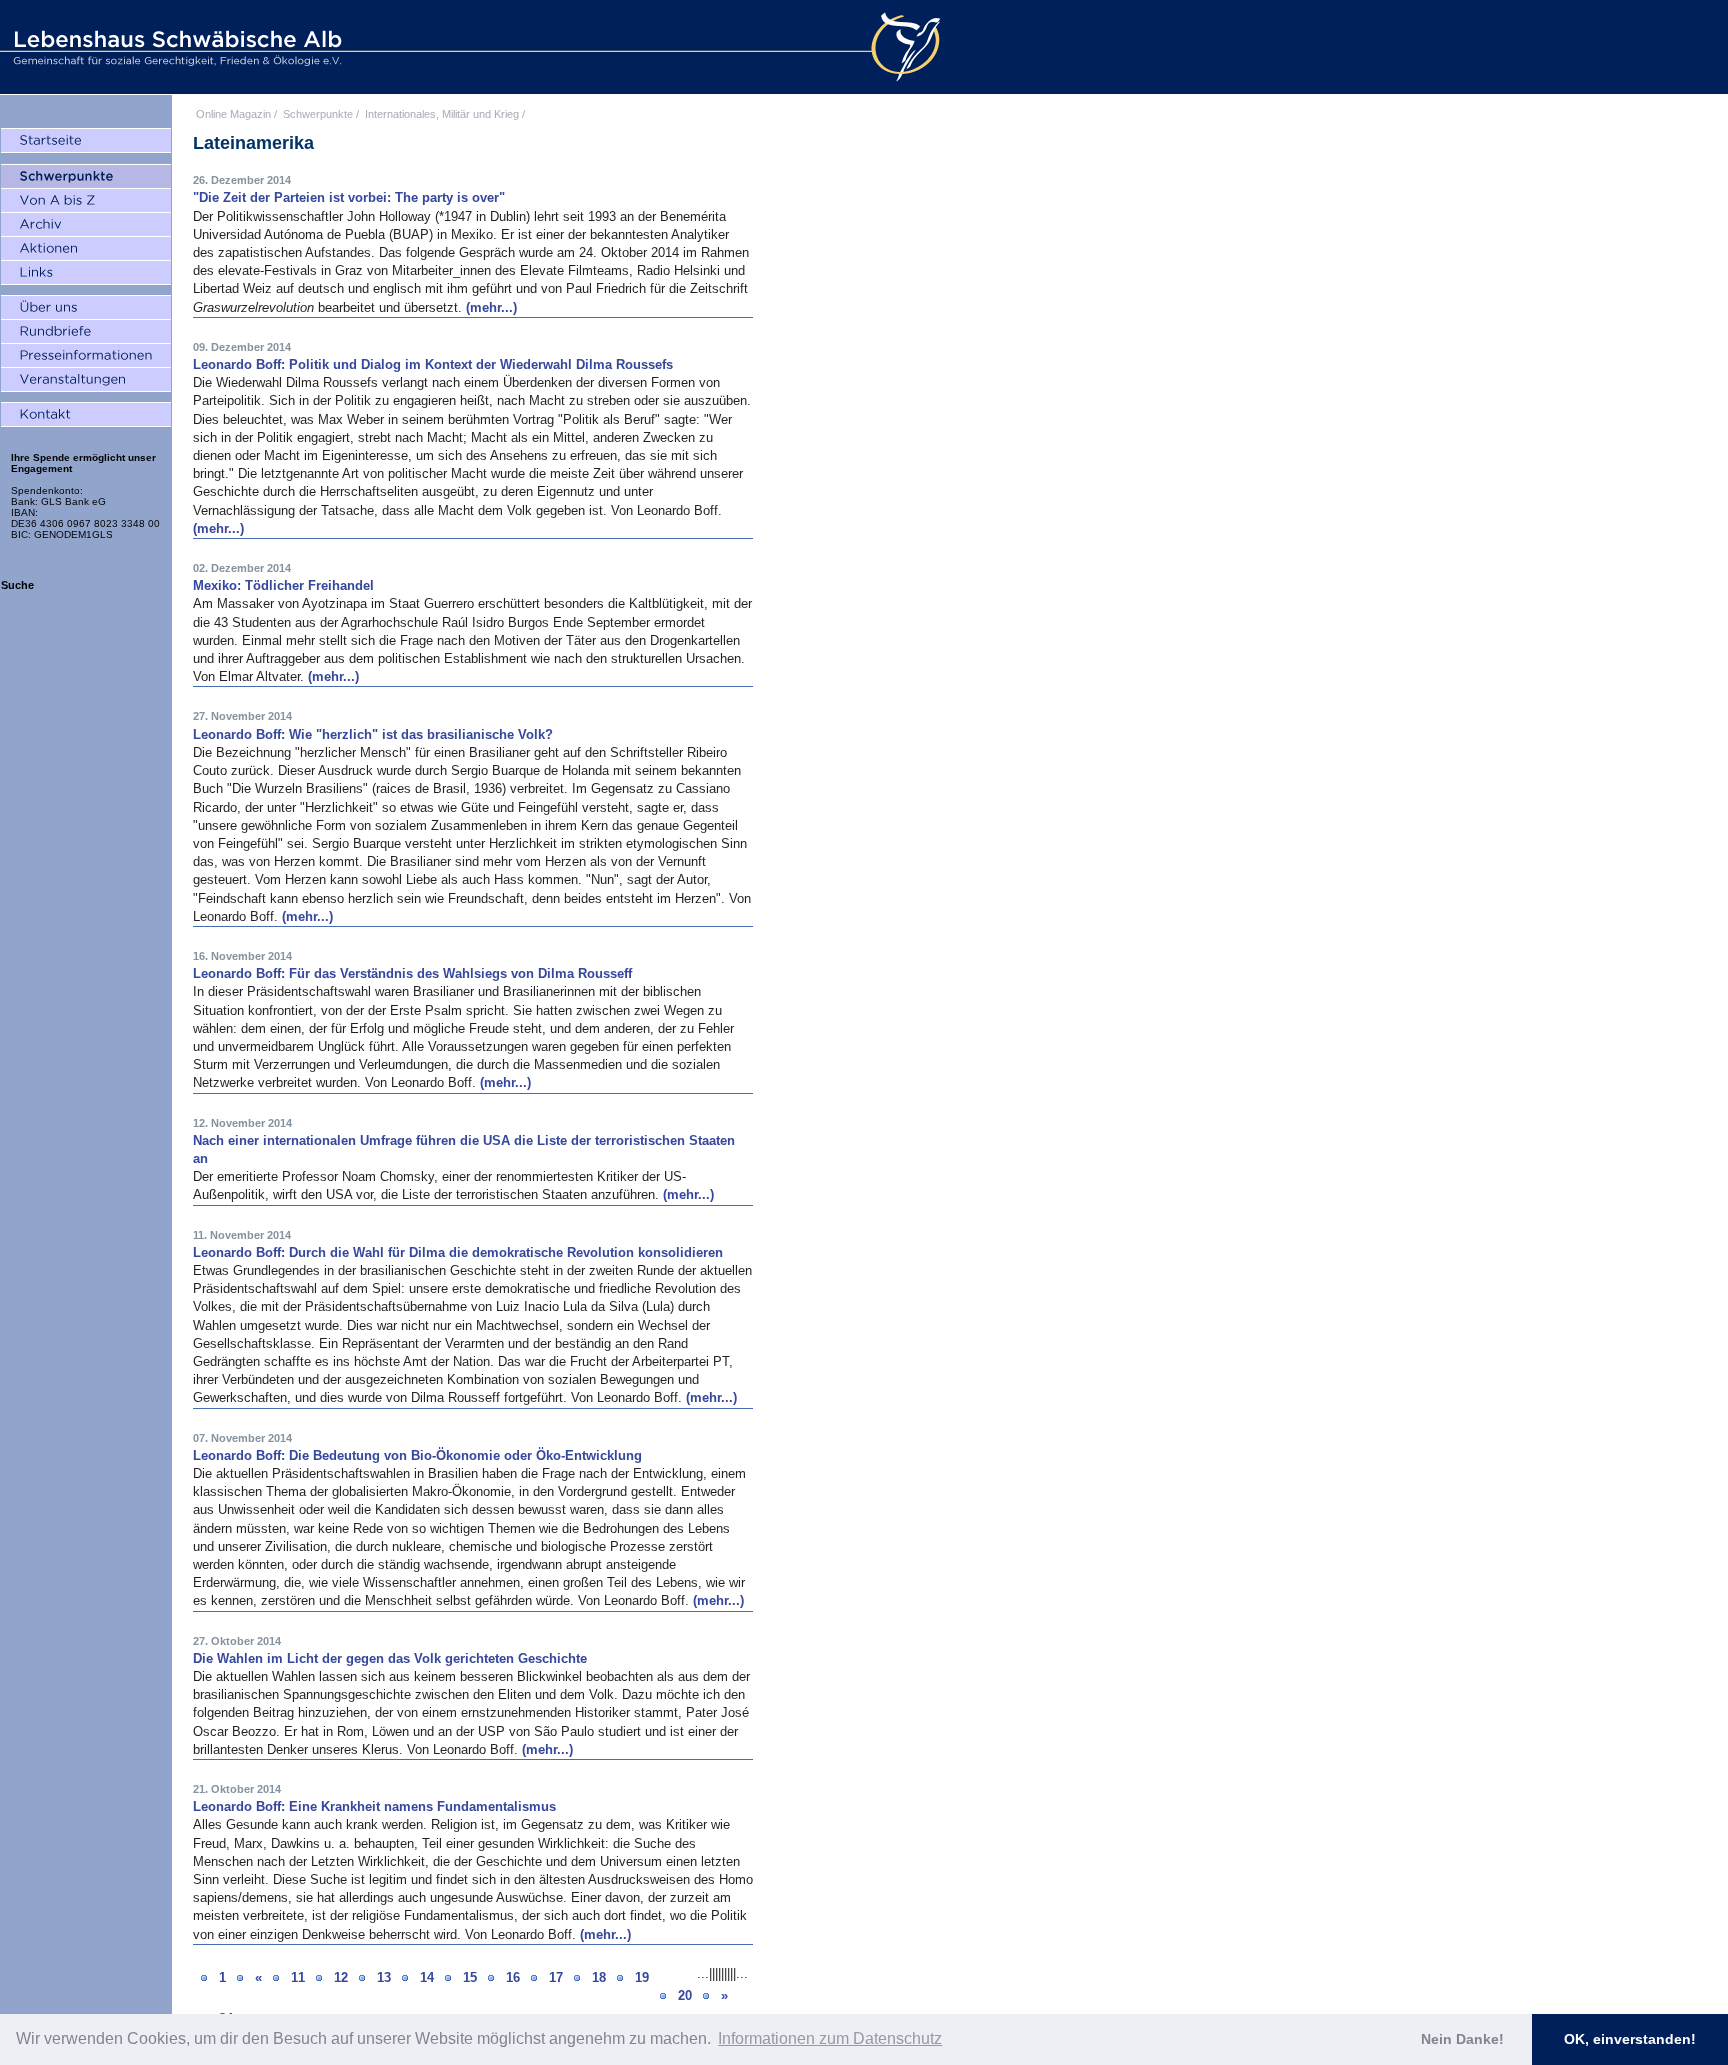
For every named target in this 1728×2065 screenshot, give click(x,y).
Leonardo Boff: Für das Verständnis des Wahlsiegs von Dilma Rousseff (412, 973)
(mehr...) (491, 307)
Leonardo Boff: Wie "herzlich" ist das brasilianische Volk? (373, 734)
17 (556, 1977)
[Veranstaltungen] (86, 380)
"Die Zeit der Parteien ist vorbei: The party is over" (349, 197)
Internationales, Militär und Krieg (442, 114)
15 (470, 1977)
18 (599, 1977)
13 (384, 1977)
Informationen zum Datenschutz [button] (830, 2038)
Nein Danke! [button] (1462, 2039)
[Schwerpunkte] (86, 177)
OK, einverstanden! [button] (1630, 2039)
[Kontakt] (86, 415)
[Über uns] (86, 308)
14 (427, 1977)
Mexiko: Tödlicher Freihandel (283, 585)
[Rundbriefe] (86, 332)
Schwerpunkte (318, 114)
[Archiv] (86, 225)
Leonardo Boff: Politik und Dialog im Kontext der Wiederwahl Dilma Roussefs (433, 364)
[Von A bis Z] (86, 201)
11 (298, 1977)
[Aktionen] (86, 249)
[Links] (86, 273)
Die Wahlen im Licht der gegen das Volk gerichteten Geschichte (390, 1658)
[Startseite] (86, 141)
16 (513, 1977)
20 (685, 1995)
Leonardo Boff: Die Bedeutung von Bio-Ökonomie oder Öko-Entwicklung (417, 1455)
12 (341, 1977)
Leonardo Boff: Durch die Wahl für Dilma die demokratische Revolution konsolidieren (458, 1252)
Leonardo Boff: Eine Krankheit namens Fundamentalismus (374, 1806)
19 (642, 1977)
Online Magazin (233, 114)
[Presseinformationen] (86, 356)
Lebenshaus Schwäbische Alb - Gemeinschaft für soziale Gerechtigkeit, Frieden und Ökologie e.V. (175, 47)
